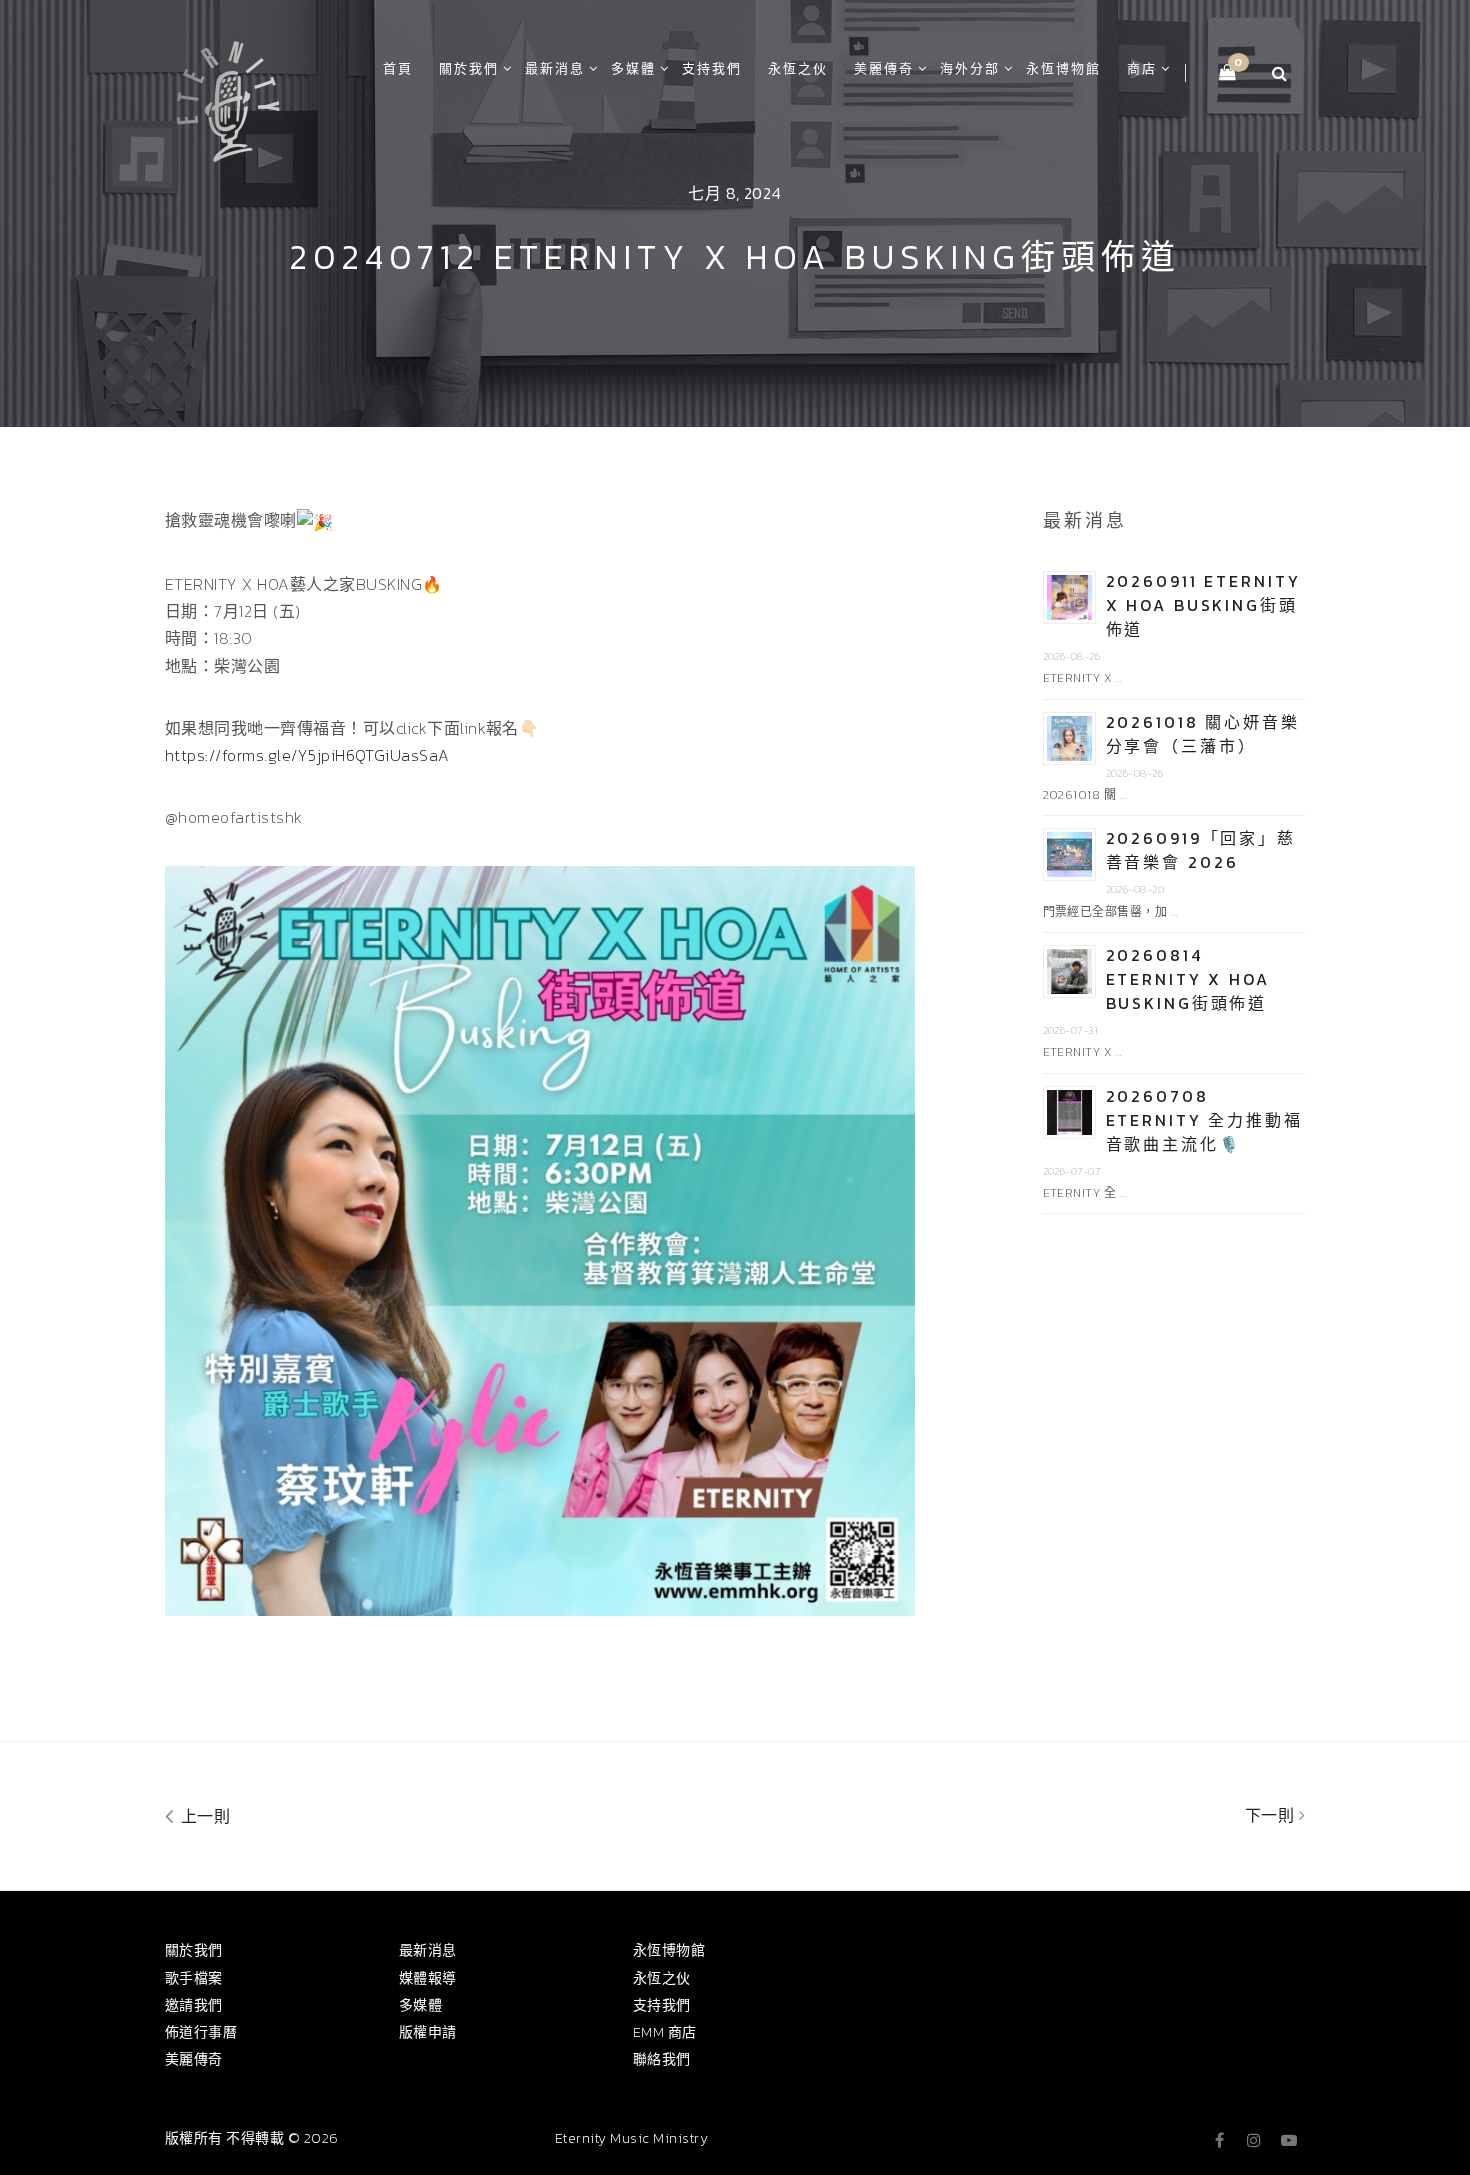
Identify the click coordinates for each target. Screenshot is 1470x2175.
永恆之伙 (798, 68)
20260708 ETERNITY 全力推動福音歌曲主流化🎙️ (1204, 1120)
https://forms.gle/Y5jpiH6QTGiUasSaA (307, 755)
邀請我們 (194, 2005)
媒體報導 (428, 1978)
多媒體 (633, 68)
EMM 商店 (665, 2032)
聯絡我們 (662, 2059)
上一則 (203, 1816)
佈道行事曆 (201, 2032)
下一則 (1272, 1815)
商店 (1142, 68)
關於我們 (469, 68)
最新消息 (555, 68)
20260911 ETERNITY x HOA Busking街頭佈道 (1203, 605)
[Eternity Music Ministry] (228, 98)
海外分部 (970, 68)
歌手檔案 (194, 1978)
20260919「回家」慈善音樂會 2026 (1201, 850)
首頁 (398, 68)
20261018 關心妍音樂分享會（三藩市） (1203, 734)
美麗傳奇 (884, 68)
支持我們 (712, 68)
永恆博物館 (1063, 68)
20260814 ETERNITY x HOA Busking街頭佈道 (1188, 979)
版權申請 (428, 2032)
